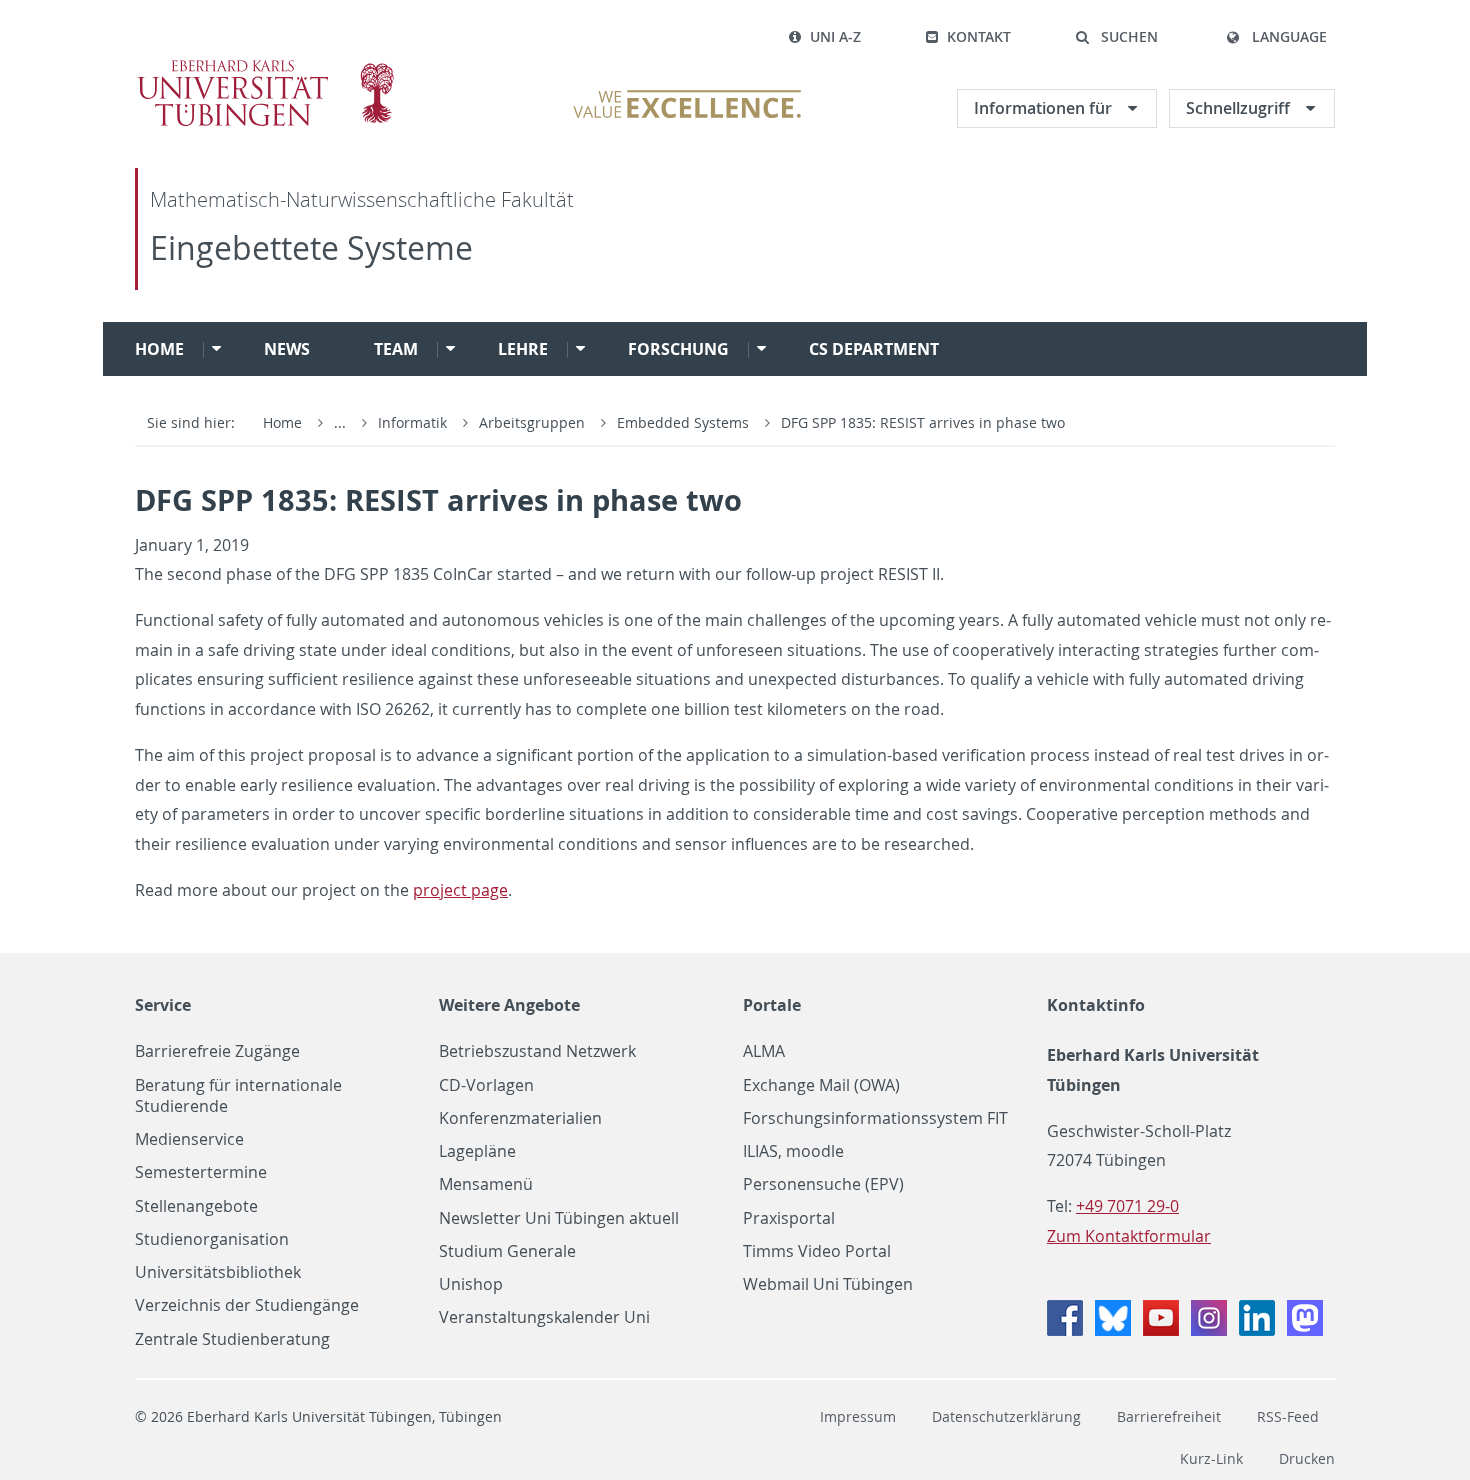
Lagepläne (477, 1151)
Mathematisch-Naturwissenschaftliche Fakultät (362, 199)
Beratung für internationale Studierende (238, 1096)
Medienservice (189, 1139)
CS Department (874, 349)
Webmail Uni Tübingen (828, 1284)
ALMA (764, 1051)
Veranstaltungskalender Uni (544, 1317)
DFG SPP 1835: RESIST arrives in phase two (923, 422)
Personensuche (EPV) (823, 1184)
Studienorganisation (212, 1239)
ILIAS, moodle (793, 1151)
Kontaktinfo (1096, 1005)
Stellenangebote (196, 1206)
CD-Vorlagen (486, 1085)
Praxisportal (789, 1218)
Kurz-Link (1211, 1458)
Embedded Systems (685, 422)
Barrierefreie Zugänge (217, 1051)
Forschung (678, 349)
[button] (1116, 37)
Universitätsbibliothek (218, 1272)
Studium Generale (507, 1251)
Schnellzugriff (1240, 108)
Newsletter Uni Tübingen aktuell (559, 1218)
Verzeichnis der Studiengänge (247, 1305)
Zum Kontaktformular (1129, 1236)
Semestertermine (201, 1172)
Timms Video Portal (817, 1251)
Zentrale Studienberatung (232, 1339)
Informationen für (1045, 108)
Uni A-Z (835, 36)
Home (159, 349)
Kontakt (979, 36)
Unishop (471, 1284)
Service (163, 1005)
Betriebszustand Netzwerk (537, 1051)
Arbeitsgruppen (532, 422)
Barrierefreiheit (1169, 1416)
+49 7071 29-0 (1127, 1206)
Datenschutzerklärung (1006, 1416)
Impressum (858, 1416)
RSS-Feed (1288, 1416)
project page (460, 890)
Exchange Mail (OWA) (821, 1085)
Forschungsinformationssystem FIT (875, 1118)
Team (396, 349)
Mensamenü (486, 1184)
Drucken (1307, 1458)
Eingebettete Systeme (311, 247)
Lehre (523, 349)
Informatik (412, 422)
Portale (772, 1005)
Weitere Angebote (509, 1005)
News (287, 349)
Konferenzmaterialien (520, 1118)
